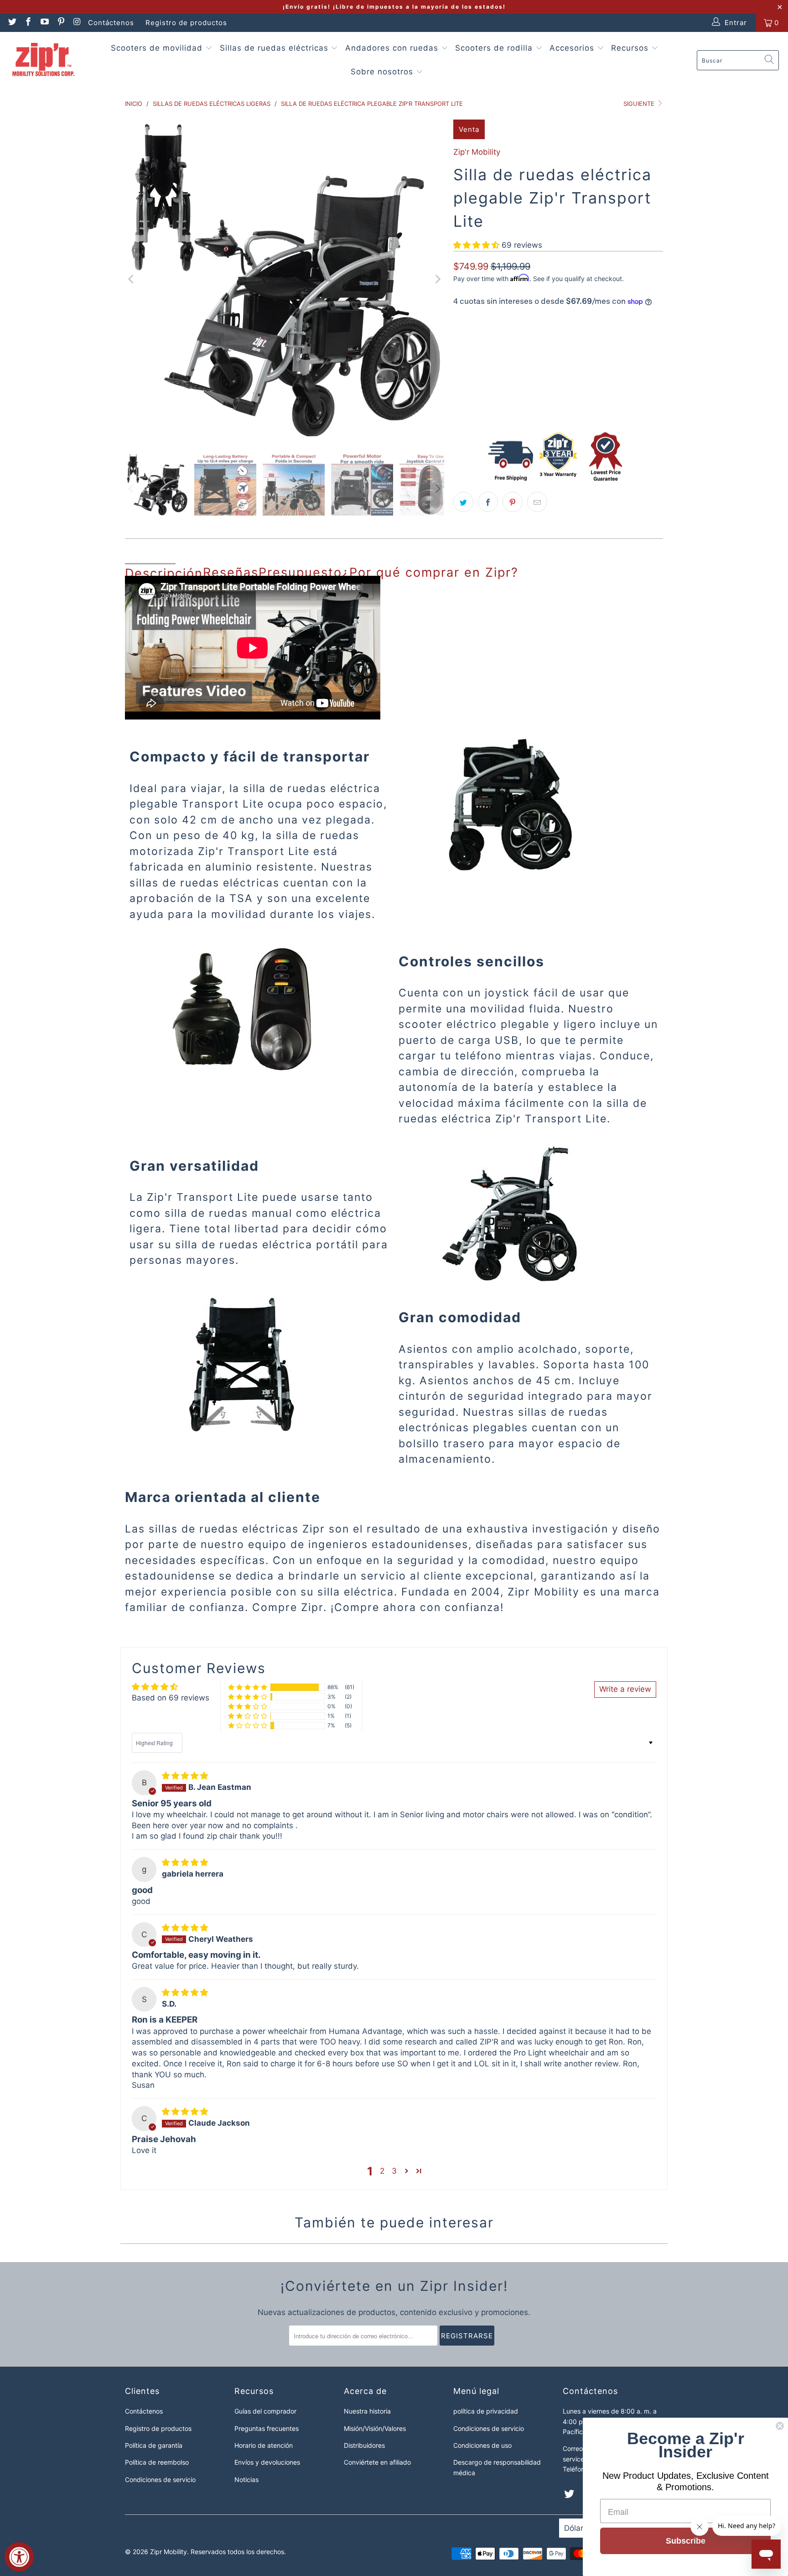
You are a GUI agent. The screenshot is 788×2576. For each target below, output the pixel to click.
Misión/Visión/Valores (375, 2428)
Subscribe (686, 2541)
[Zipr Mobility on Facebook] (28, 23)
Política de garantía (154, 2445)
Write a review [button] (625, 1689)
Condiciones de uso (482, 2445)
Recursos (631, 48)
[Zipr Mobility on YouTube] (44, 23)
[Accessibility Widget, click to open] (19, 2557)
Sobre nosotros (383, 72)
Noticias (246, 2480)
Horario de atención (264, 2445)
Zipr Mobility (168, 2552)
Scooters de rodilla (495, 48)
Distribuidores (364, 2445)
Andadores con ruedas (393, 48)
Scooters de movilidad (158, 48)
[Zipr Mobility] (43, 60)
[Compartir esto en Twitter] (463, 502)
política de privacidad (486, 2411)
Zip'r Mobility (477, 152)
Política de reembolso (157, 2462)
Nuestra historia (367, 2411)
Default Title (481, 345)
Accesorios (573, 48)
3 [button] (394, 2171)
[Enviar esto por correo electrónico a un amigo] (537, 502)
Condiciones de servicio (160, 2480)
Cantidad (467, 374)
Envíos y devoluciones (267, 2462)
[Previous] (132, 279)
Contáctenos (111, 23)
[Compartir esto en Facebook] (488, 502)
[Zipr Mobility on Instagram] (77, 23)
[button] (476, 245)
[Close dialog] (780, 2426)
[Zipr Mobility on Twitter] (12, 23)
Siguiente (640, 104)
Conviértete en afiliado (377, 2462)
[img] (185, 1776)
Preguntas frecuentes (267, 2428)
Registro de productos (186, 23)
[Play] (285, 279)
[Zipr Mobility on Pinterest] (60, 23)
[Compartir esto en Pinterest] (513, 502)
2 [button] (382, 2171)
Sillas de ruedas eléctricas (275, 48)
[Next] (437, 279)
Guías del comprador (265, 2411)
